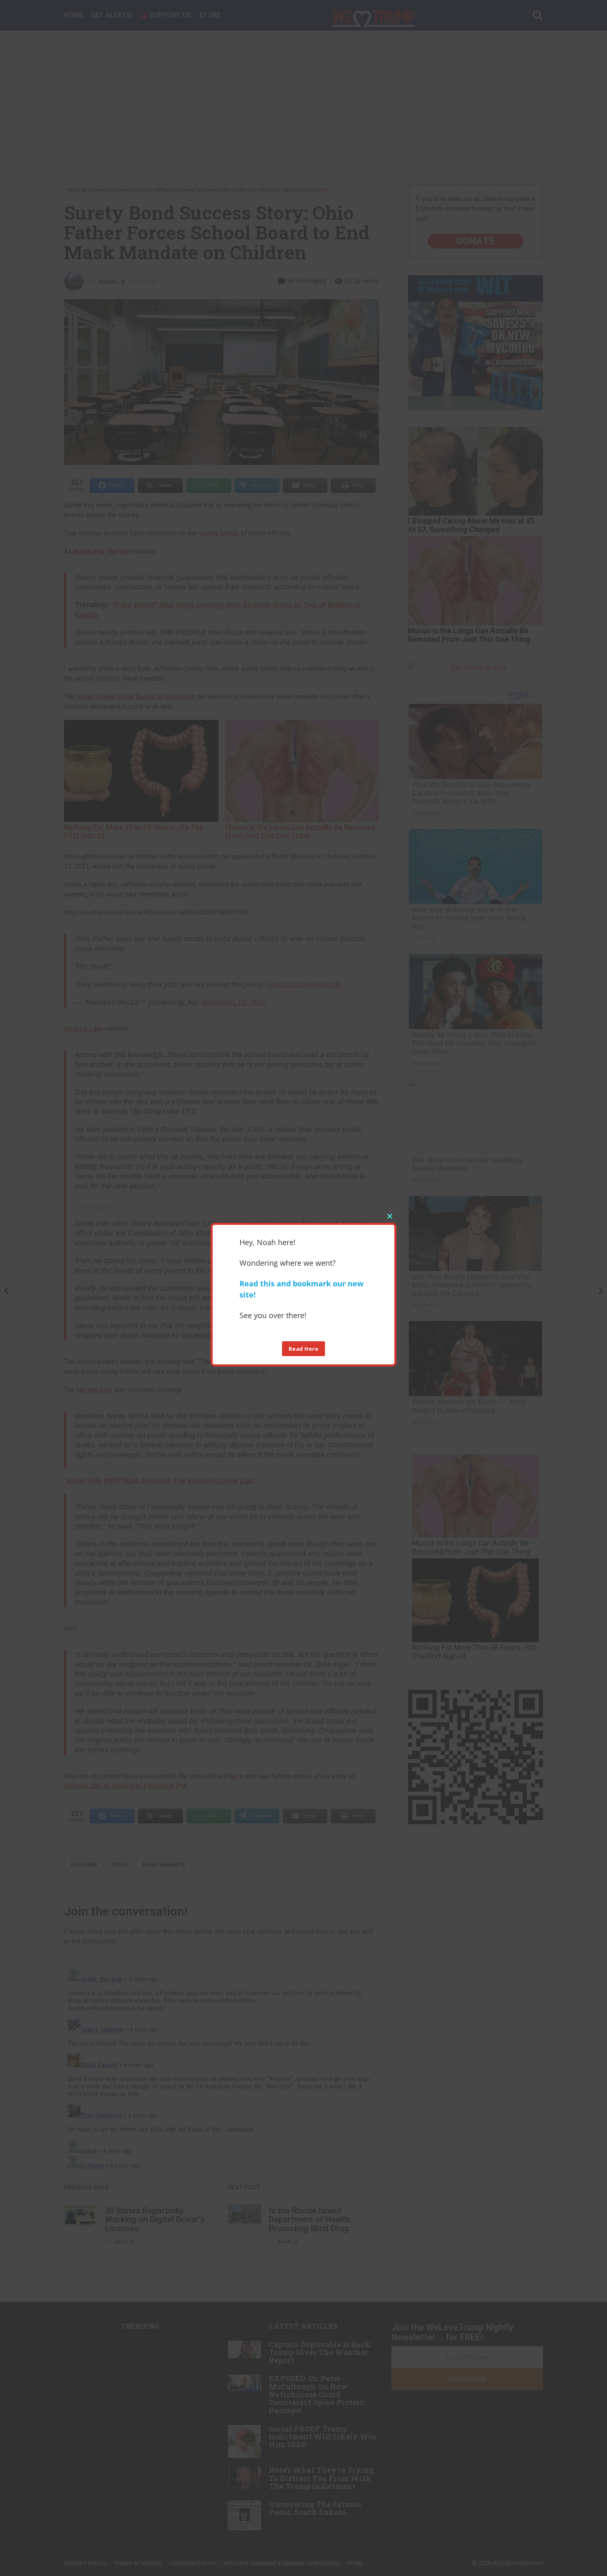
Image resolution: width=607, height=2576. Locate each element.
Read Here (304, 1349)
